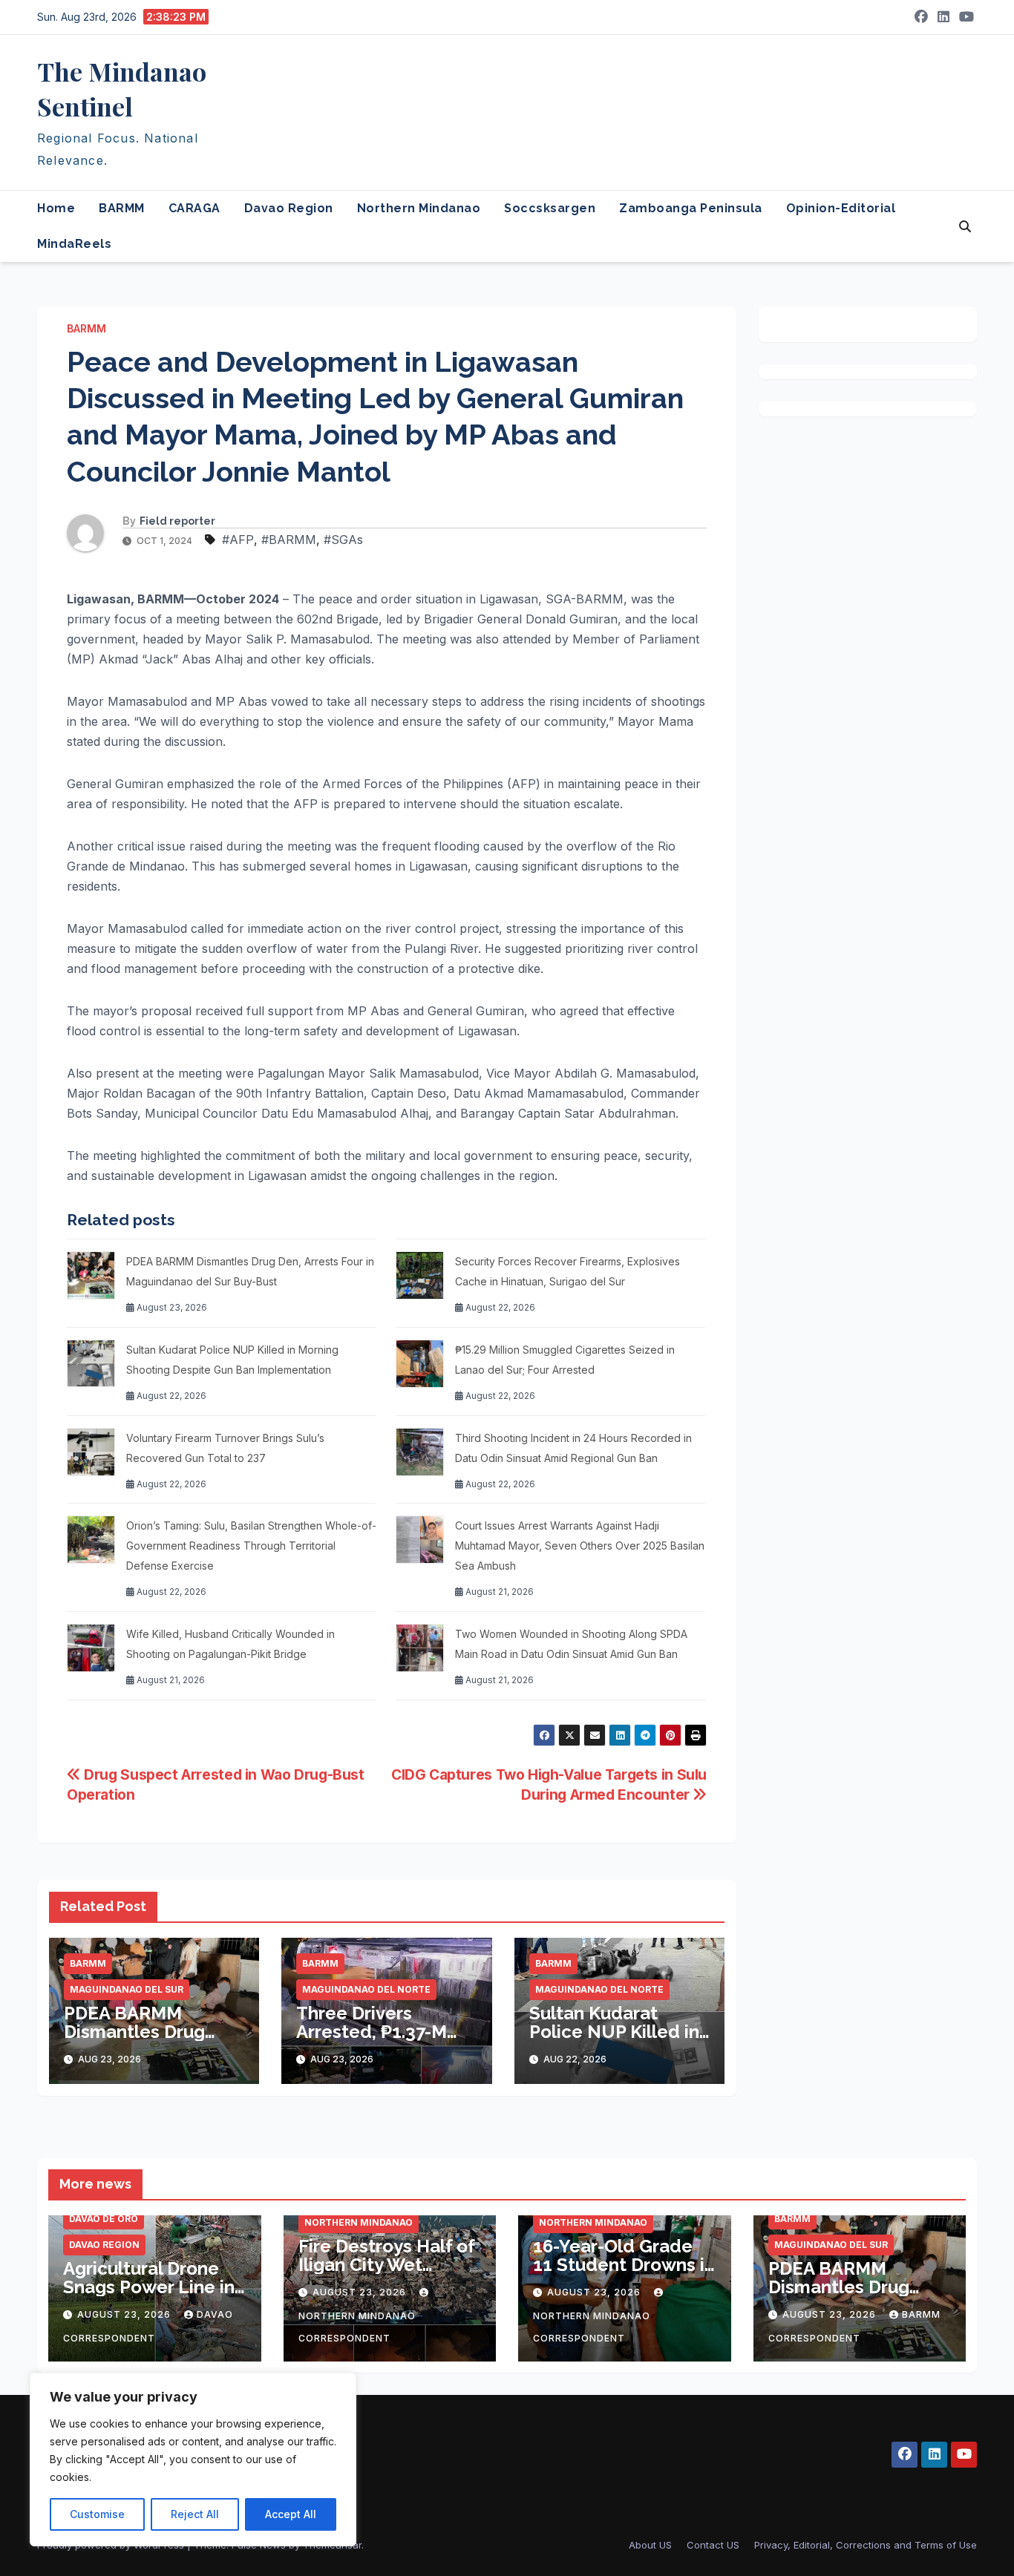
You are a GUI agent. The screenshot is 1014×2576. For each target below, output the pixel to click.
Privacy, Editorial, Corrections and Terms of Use (866, 2545)
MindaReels (74, 244)
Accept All (291, 2514)
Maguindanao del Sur (127, 1989)
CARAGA (194, 208)
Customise (97, 2514)
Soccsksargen (550, 208)
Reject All (195, 2514)
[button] (965, 226)
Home (56, 208)
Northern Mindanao (419, 208)
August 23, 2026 (125, 2314)
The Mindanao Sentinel (122, 89)
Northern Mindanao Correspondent (357, 2327)
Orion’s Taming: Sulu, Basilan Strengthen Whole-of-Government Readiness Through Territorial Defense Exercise (251, 1546)
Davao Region (289, 208)
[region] (193, 2459)
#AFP (238, 540)
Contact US (713, 2545)
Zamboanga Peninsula (691, 208)
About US (650, 2545)
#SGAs (343, 540)
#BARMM (289, 540)
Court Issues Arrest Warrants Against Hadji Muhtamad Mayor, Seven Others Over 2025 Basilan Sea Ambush (580, 1546)
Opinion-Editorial (841, 208)
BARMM (122, 208)
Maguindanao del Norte (366, 1989)
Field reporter (177, 521)
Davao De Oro (104, 2219)
